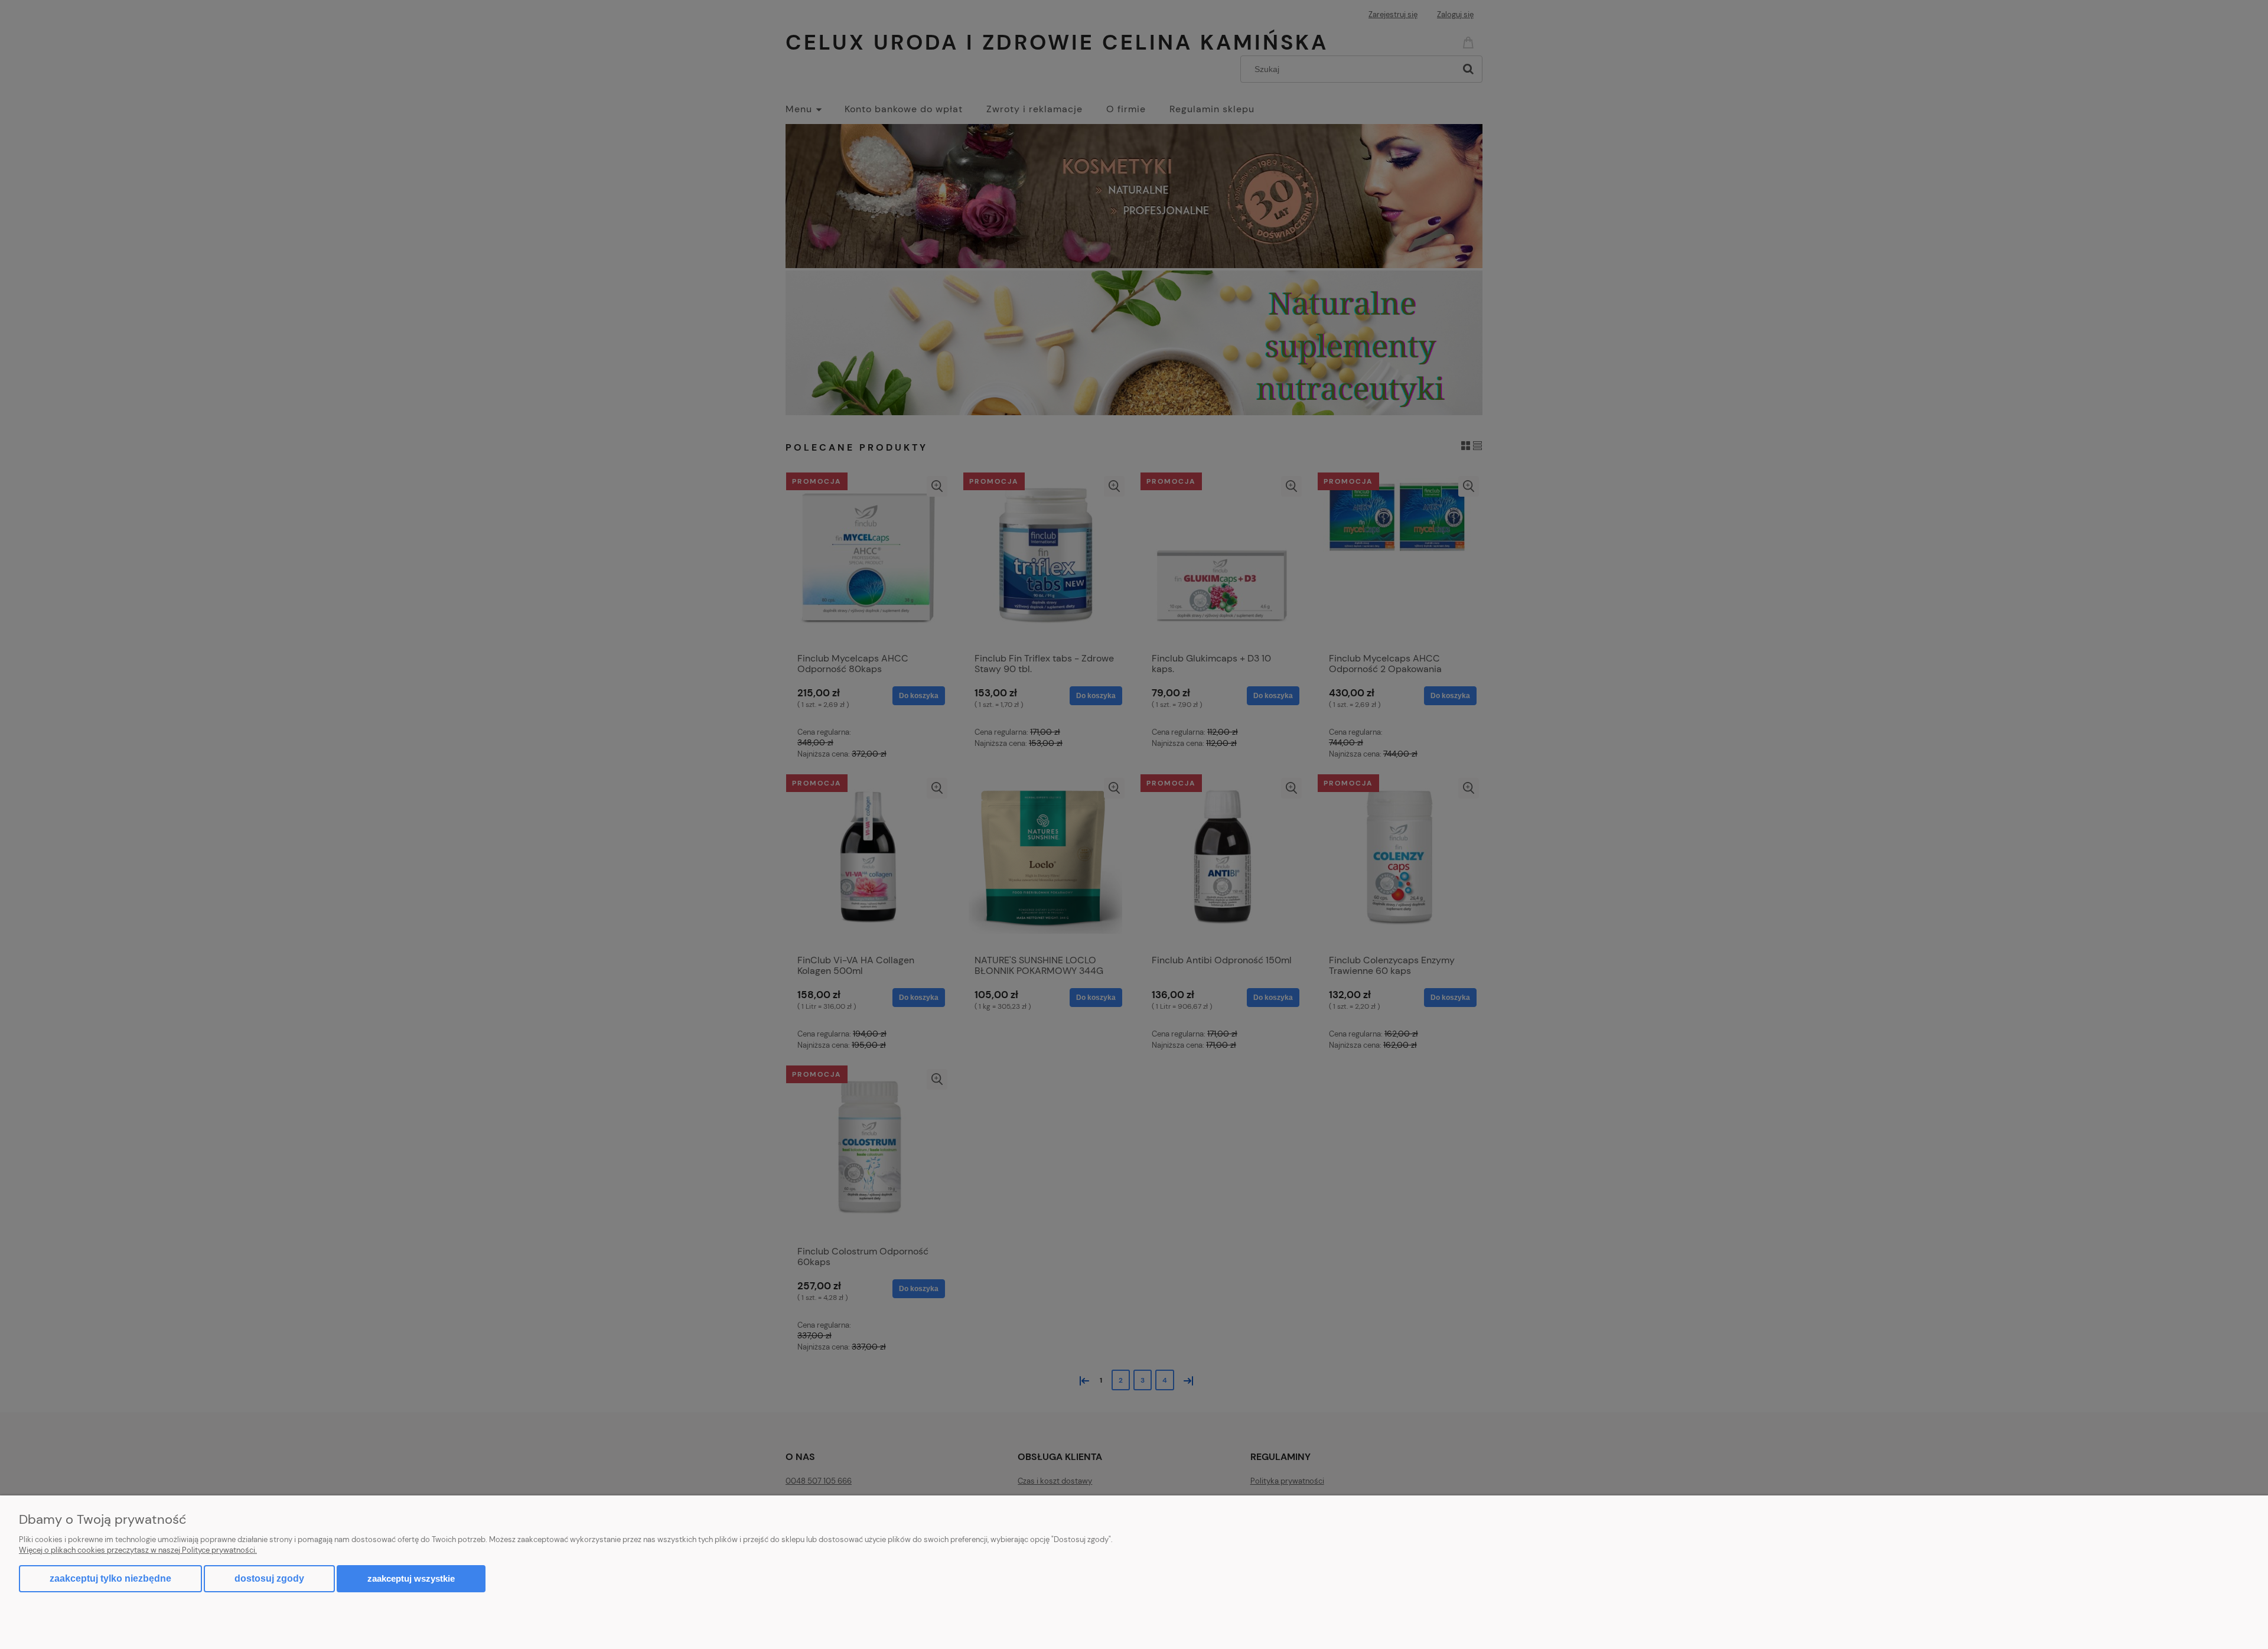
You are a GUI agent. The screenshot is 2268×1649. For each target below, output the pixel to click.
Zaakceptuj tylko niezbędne (110, 1578)
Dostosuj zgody (269, 1578)
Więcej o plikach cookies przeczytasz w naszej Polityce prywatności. (138, 1550)
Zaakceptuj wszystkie (411, 1578)
